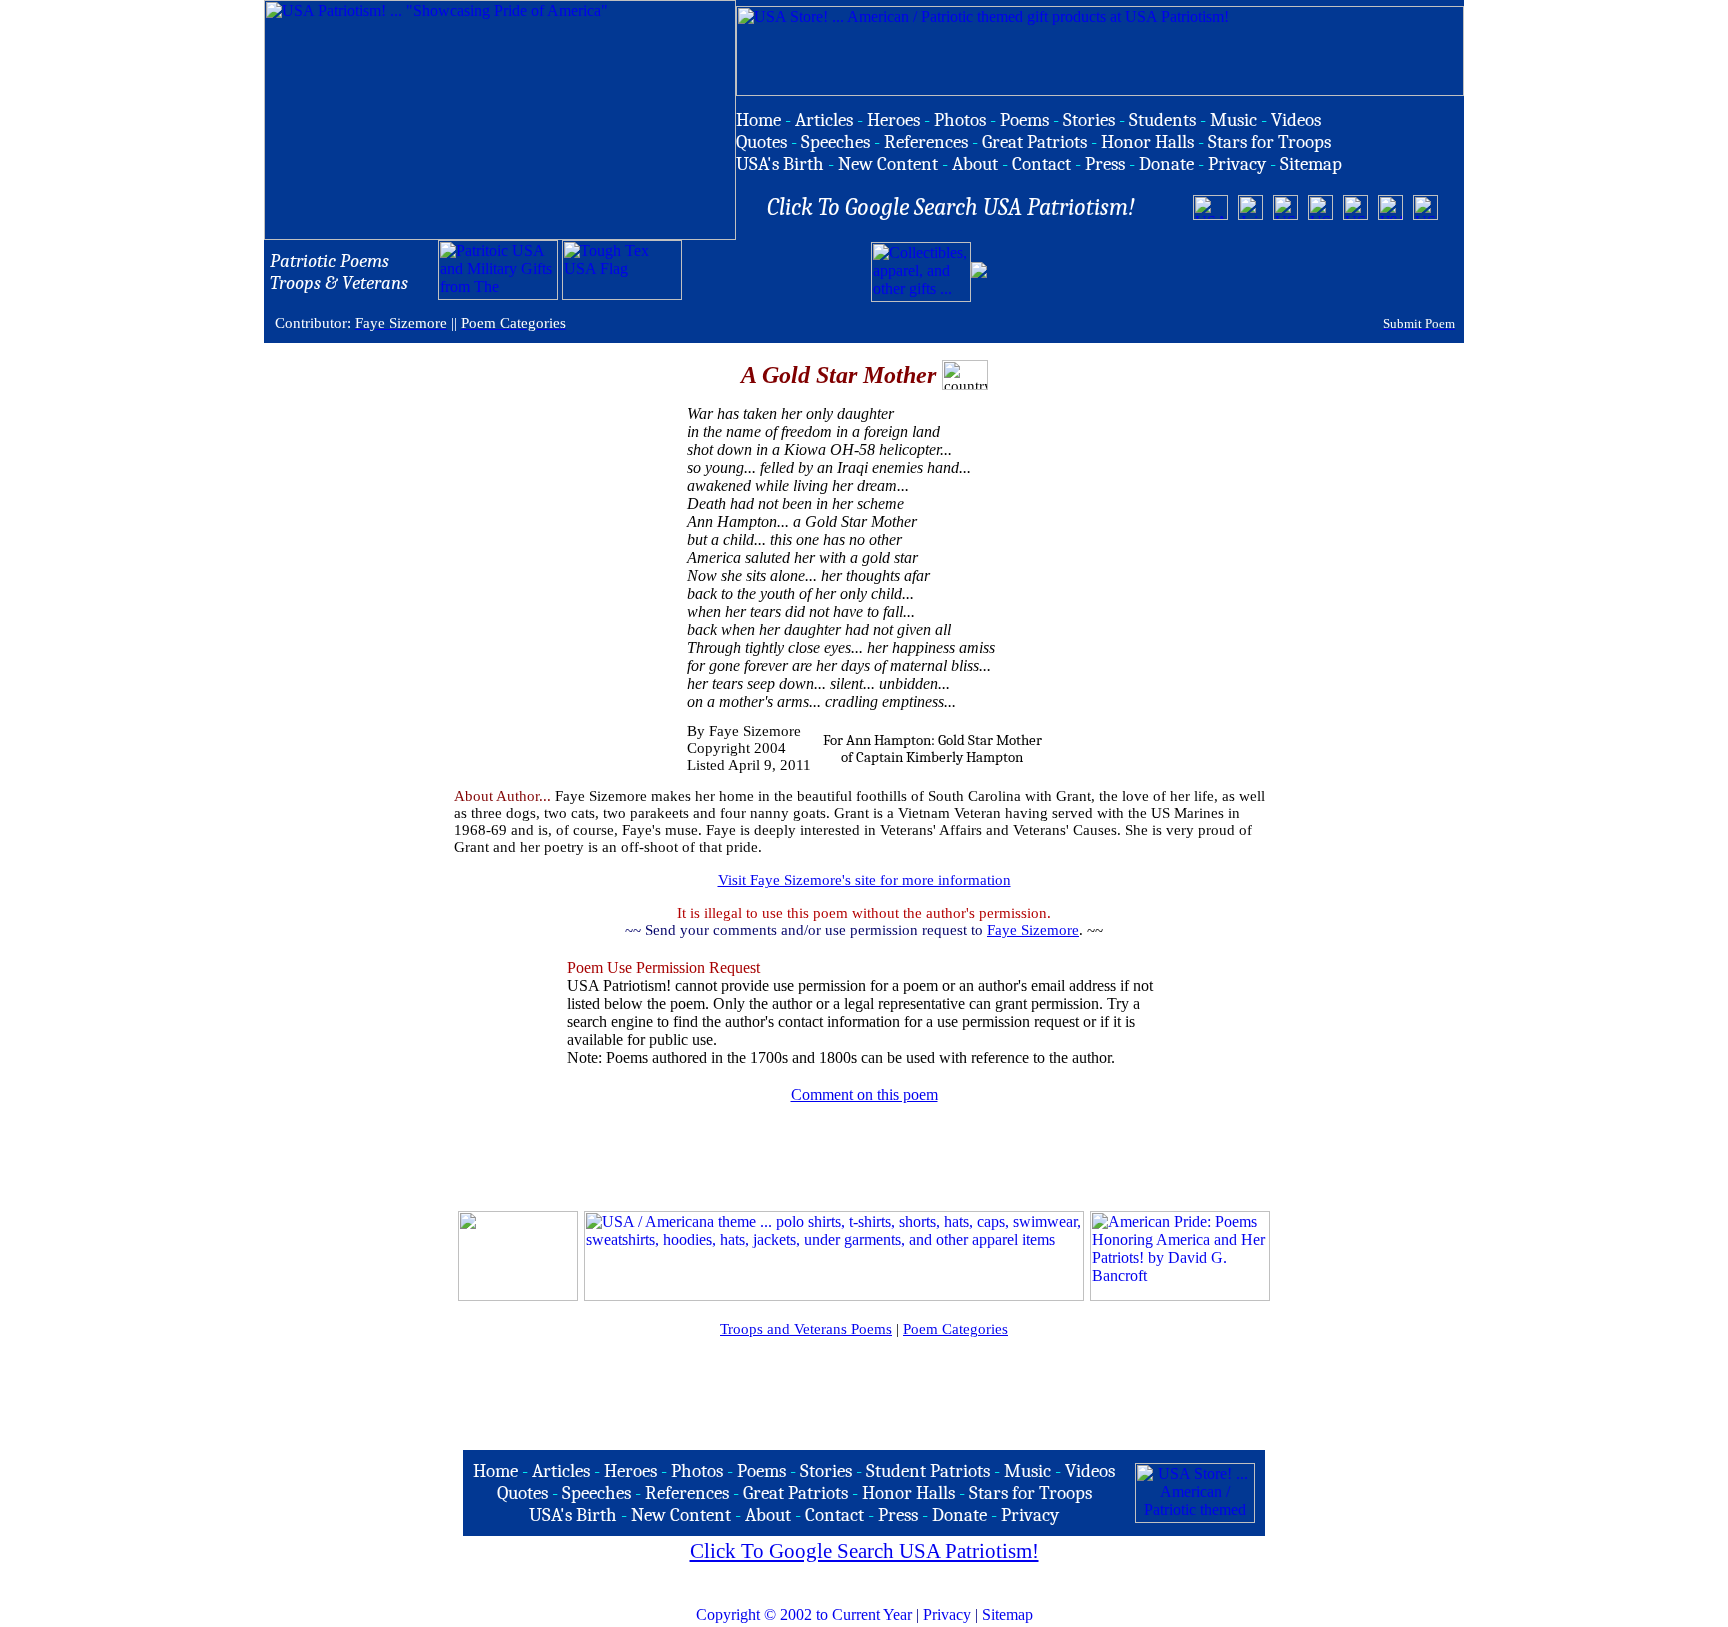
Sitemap (1007, 1614)
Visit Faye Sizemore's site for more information (864, 880)
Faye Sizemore (1033, 930)
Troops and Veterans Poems (806, 1329)
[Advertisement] (1225, 272)
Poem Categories (955, 1329)
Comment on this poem (864, 1094)
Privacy (947, 1614)
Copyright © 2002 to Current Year (804, 1614)
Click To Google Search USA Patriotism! (864, 1551)
